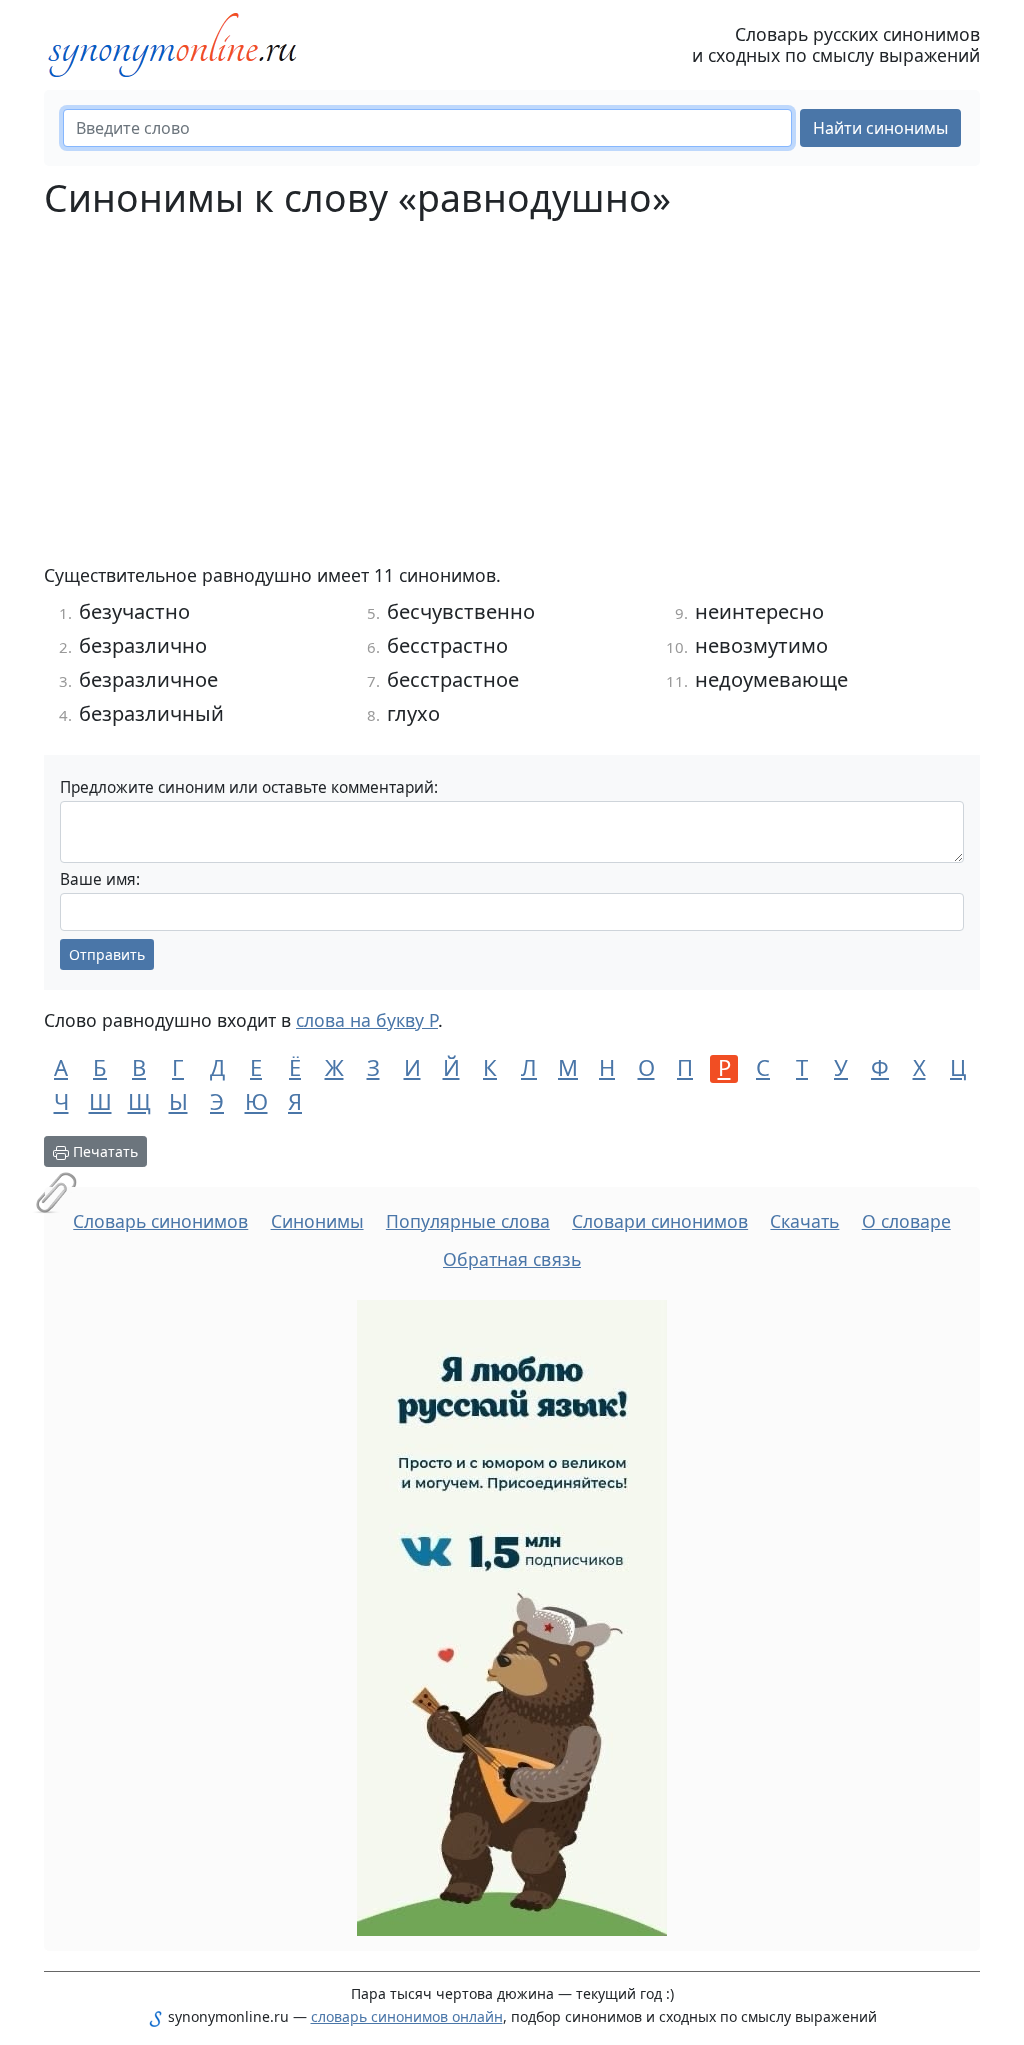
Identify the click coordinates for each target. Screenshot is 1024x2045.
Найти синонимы (880, 128)
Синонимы (317, 1221)
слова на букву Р (367, 1020)
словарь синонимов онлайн (407, 2016)
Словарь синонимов (160, 1221)
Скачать (804, 1221)
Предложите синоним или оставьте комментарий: (249, 787)
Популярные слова (468, 1221)
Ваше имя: (100, 879)
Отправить (107, 954)
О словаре (906, 1221)
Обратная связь (512, 1259)
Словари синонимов (660, 1221)
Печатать (103, 1151)
